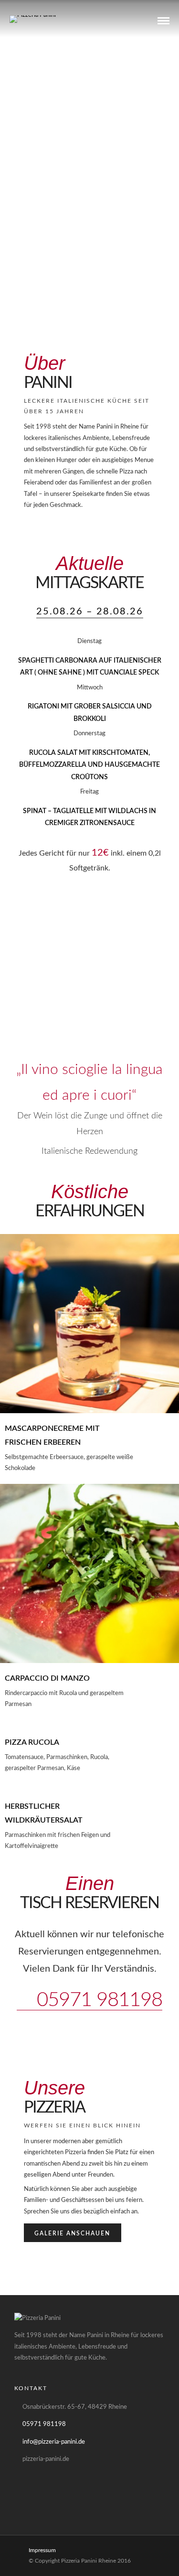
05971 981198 (97, 2000)
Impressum (42, 2550)
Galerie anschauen (72, 2233)
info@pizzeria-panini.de (54, 2442)
